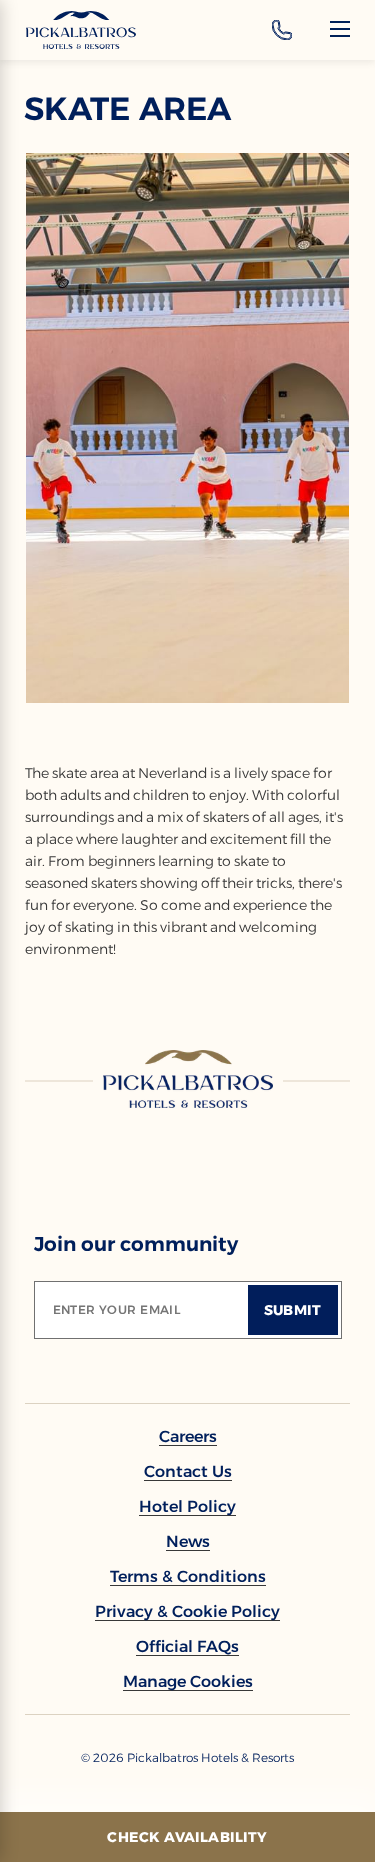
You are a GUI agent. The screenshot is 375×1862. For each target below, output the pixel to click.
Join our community (136, 1244)
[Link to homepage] (188, 1079)
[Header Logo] (81, 30)
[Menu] (340, 29)
